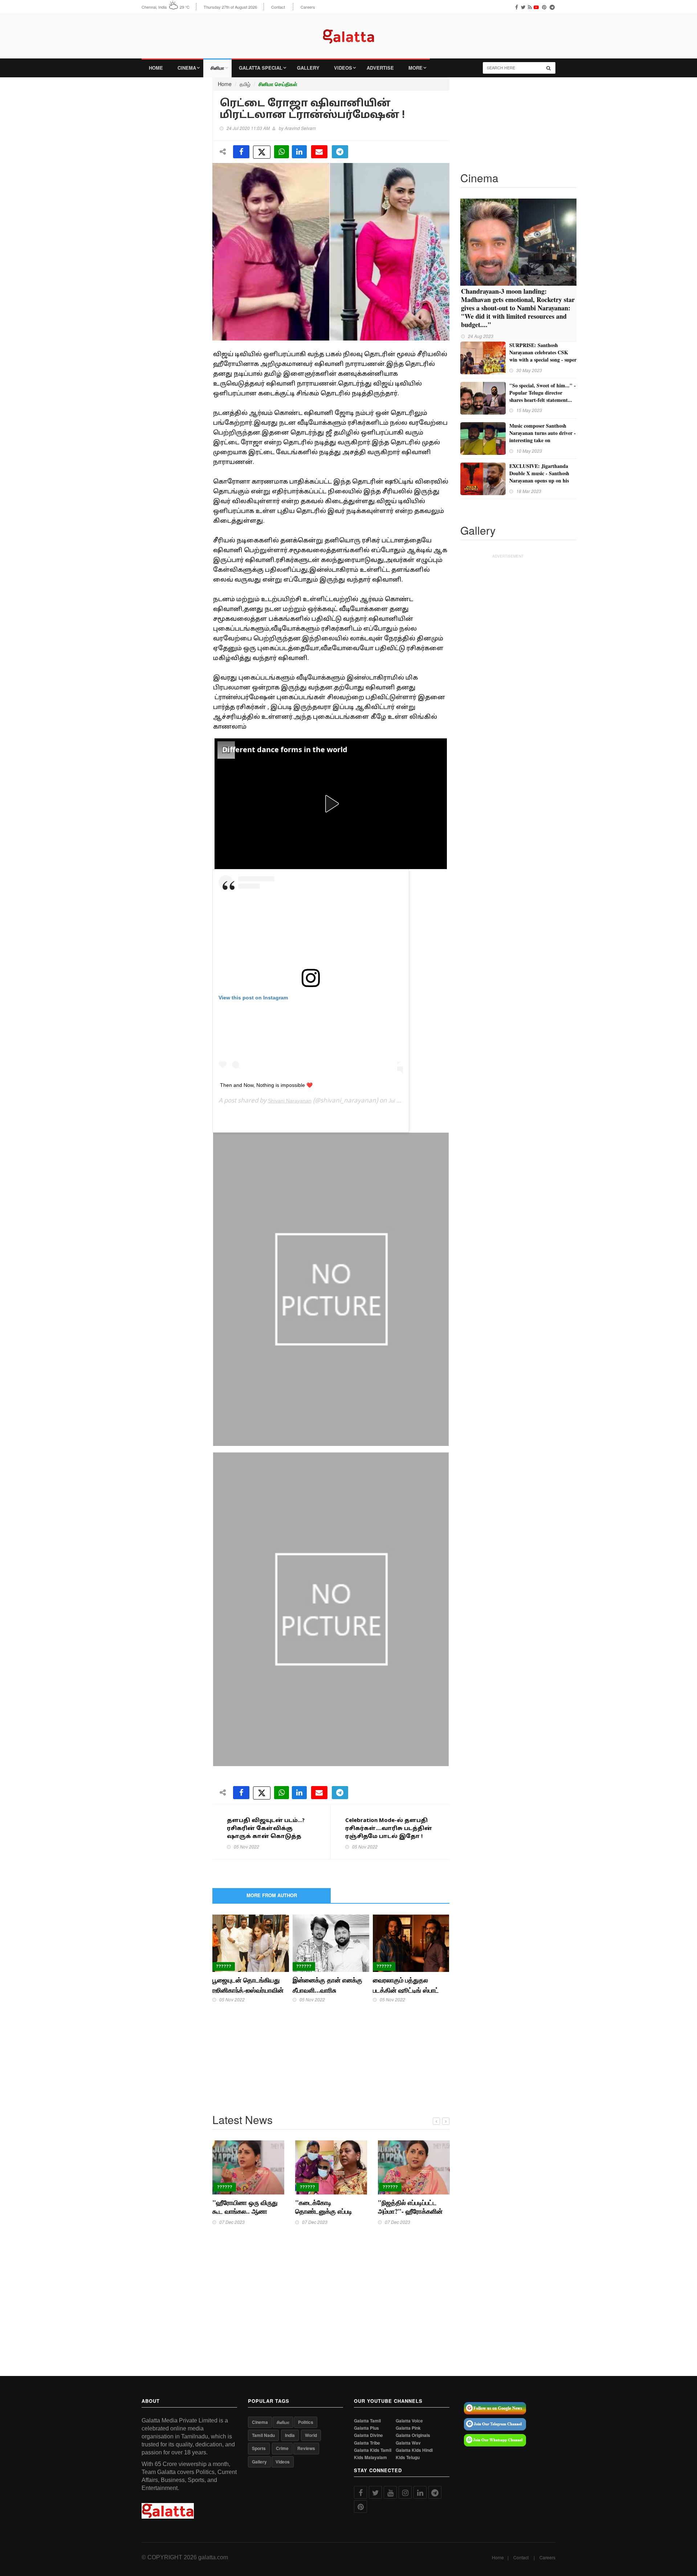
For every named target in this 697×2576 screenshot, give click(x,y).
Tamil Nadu (263, 2435)
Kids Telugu (408, 2457)
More (415, 68)
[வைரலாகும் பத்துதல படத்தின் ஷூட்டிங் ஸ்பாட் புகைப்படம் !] (411, 1943)
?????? (224, 1966)
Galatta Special (261, 68)
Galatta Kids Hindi (414, 2450)
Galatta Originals (413, 2435)
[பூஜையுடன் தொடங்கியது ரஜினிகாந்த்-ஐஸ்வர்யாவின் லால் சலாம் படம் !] (251, 1943)
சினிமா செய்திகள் (278, 84)
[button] (331, 804)
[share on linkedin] (299, 152)
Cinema (187, 68)
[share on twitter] (262, 152)
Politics (306, 2422)
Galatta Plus (366, 2428)
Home (156, 68)
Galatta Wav (408, 2443)
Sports (259, 2448)
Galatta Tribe (367, 2443)
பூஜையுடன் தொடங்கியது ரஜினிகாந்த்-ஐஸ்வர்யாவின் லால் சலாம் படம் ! (248, 1990)
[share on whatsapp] (282, 152)
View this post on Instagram (253, 998)
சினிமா (217, 68)
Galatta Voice (409, 2421)
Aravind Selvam (300, 128)
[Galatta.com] (348, 31)
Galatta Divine (368, 2435)
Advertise (380, 68)
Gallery (308, 68)
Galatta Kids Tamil (373, 2450)
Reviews (306, 2448)
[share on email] (319, 152)
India (290, 2435)
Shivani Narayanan (290, 1101)
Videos (343, 68)
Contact (278, 7)
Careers (308, 7)
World (311, 2435)
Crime (282, 2448)
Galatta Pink (408, 2428)
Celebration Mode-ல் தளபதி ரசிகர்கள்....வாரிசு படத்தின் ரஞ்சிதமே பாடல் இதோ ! (389, 1829)
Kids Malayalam (370, 2457)
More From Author (272, 1895)
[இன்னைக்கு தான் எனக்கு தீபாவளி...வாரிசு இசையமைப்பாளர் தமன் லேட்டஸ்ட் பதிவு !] (331, 1943)
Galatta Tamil (367, 2421)
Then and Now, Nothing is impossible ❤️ (266, 1085)
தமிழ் (245, 84)
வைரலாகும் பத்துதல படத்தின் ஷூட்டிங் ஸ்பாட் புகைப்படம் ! (406, 1990)
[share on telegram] (340, 152)
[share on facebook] (241, 152)
